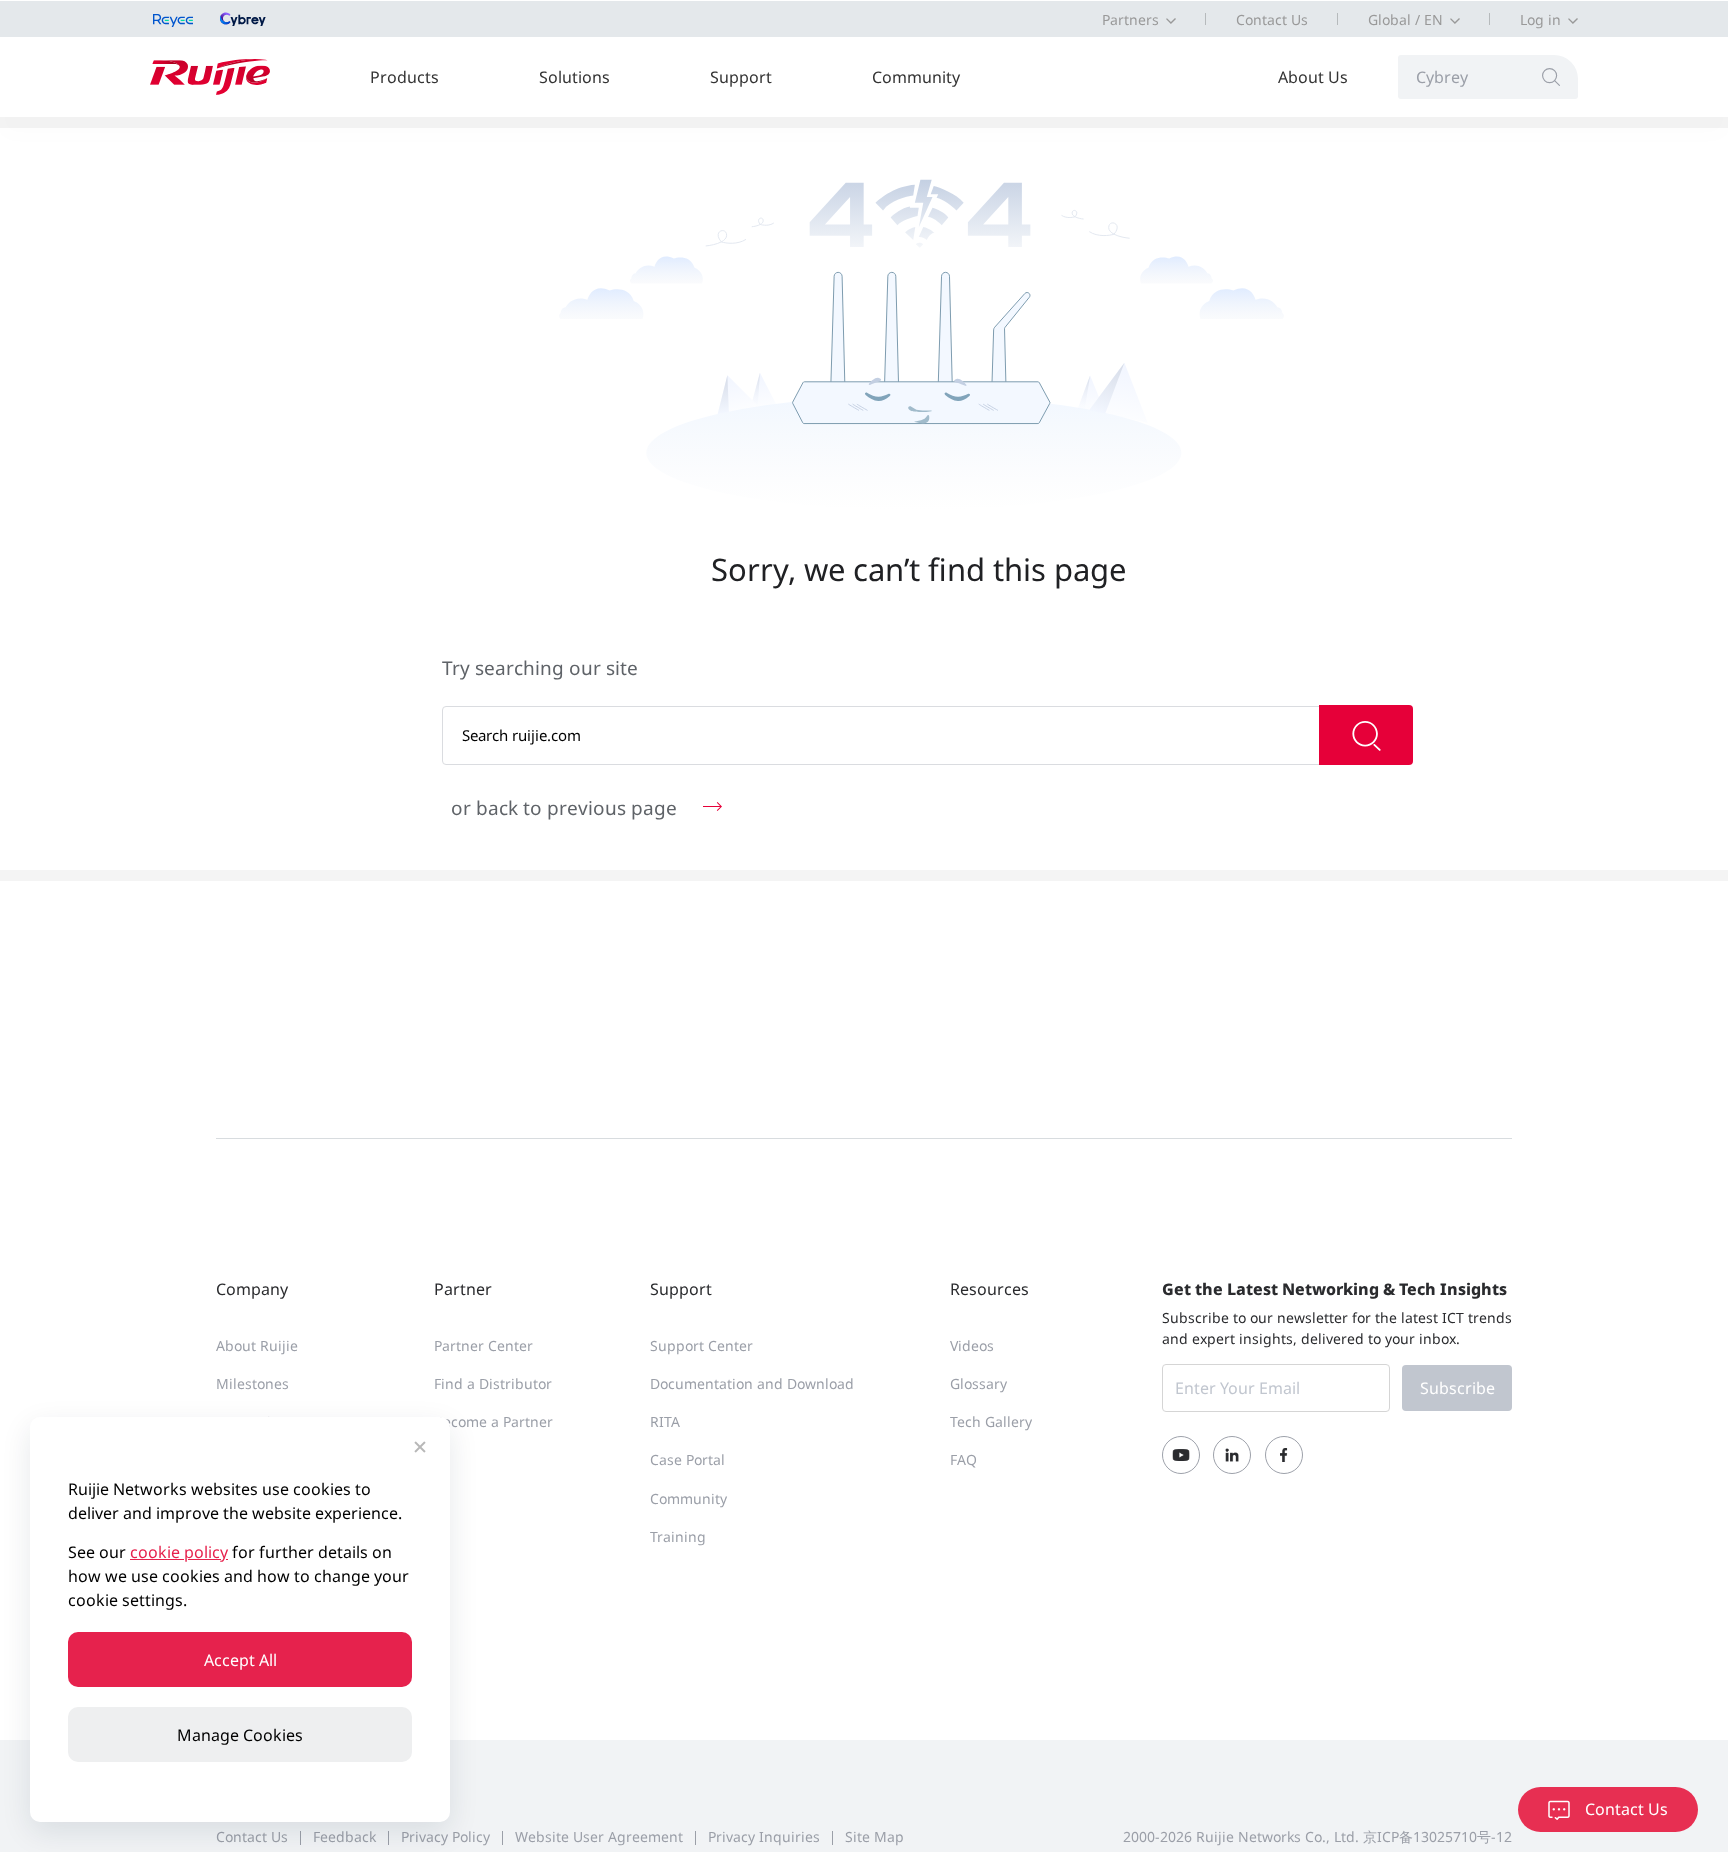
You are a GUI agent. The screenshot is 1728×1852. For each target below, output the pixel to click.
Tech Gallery (991, 1421)
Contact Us (1272, 19)
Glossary (978, 1383)
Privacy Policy (445, 1836)
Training (678, 1536)
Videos (972, 1345)
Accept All (240, 1660)
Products (404, 77)
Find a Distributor (493, 1383)
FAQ (963, 1459)
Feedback (344, 1836)
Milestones (252, 1383)
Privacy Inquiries (764, 1836)
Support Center (701, 1345)
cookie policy (179, 1552)
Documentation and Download (752, 1383)
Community (916, 77)
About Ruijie (257, 1345)
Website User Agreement (599, 1836)
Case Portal (687, 1459)
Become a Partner (493, 1421)
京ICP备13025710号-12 (1437, 1836)
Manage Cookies (240, 1735)
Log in (1540, 19)
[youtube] (1181, 1455)
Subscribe (1457, 1388)
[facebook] (1284, 1455)
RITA (665, 1421)
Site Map (874, 1836)
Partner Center (483, 1345)
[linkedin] (1232, 1455)
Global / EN (1405, 19)
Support (741, 77)
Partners (1130, 19)
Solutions (574, 77)
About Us (1313, 77)
